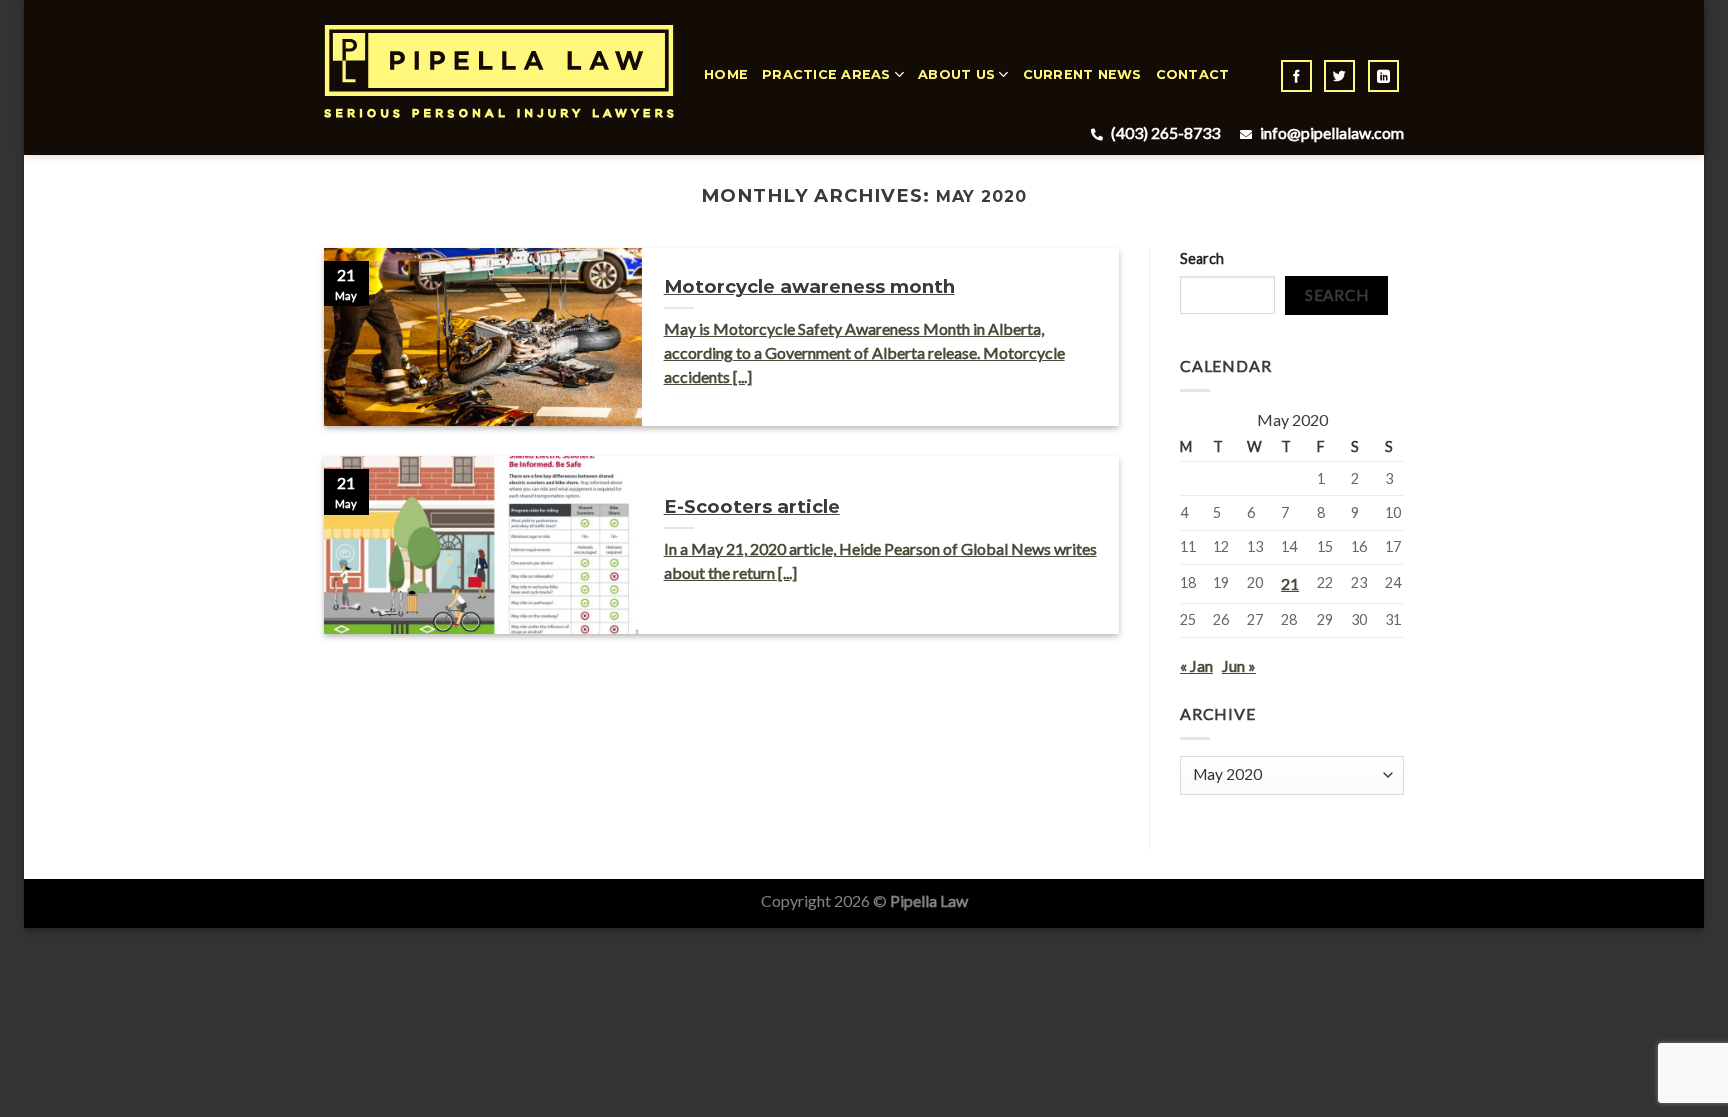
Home (726, 74)
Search (1202, 258)
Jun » (1239, 665)
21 (1290, 583)
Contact (1193, 74)
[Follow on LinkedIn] (1383, 76)
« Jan (1196, 665)
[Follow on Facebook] (1296, 76)
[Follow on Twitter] (1339, 76)
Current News (1082, 74)
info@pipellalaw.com (1330, 132)
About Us (956, 74)
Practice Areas (826, 74)
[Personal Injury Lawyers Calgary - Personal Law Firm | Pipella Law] (499, 71)
